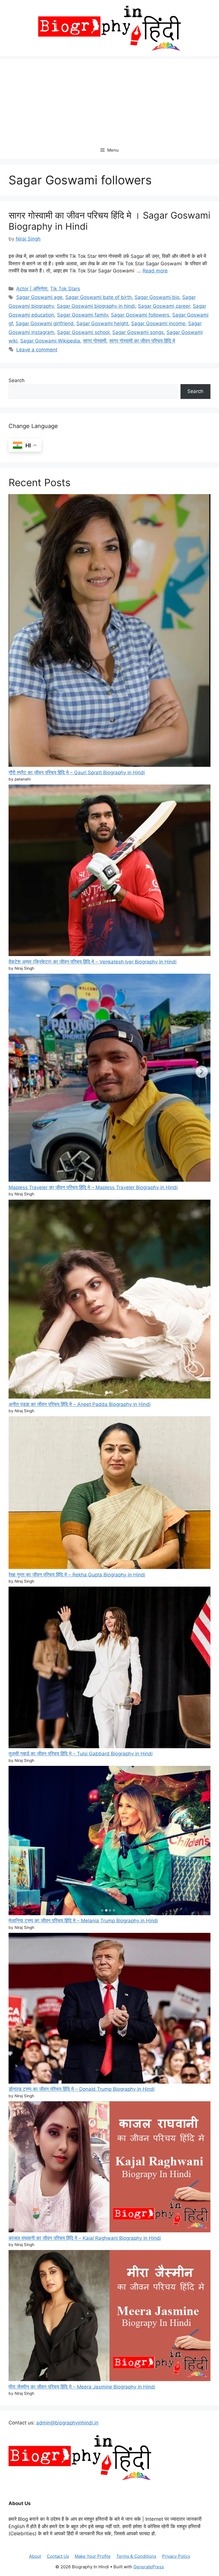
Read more (155, 271)
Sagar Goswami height (102, 323)
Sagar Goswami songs (138, 332)
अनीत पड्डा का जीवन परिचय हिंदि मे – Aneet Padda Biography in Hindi (80, 1404)
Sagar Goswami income (158, 323)
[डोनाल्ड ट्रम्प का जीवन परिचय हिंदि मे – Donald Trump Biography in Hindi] (109, 2009)
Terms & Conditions (136, 2556)
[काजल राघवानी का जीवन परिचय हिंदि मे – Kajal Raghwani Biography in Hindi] (109, 2168)
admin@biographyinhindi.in (67, 2423)
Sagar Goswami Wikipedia (50, 341)
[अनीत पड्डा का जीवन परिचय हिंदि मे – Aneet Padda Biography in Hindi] (109, 1300)
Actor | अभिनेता (32, 289)
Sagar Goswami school (83, 332)
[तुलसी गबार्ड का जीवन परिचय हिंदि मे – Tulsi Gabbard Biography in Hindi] (109, 1668)
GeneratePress (149, 2567)
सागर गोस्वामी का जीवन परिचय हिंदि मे (142, 341)
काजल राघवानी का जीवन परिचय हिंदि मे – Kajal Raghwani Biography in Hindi (85, 2238)
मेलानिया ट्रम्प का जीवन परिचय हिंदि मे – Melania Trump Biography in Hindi (83, 1921)
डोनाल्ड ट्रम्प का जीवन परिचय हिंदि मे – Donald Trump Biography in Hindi (82, 2089)
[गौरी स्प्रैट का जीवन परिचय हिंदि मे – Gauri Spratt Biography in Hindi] (109, 631)
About (35, 2556)
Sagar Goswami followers (140, 315)
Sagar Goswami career (164, 306)
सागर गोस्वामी (95, 341)
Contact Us (58, 2556)
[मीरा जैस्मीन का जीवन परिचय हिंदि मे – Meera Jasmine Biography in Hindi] (109, 2317)
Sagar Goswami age (39, 297)
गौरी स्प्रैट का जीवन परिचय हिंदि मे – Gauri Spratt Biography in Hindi (77, 773)
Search (17, 380)
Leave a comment (37, 350)
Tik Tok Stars (65, 289)
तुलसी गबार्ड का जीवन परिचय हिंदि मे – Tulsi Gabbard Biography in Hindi (81, 1754)
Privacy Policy (176, 2556)
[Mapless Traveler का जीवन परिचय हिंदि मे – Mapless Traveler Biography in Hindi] (109, 1079)
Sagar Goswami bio (157, 297)
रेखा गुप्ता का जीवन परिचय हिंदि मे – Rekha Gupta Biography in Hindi (77, 1575)
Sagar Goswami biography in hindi (96, 306)
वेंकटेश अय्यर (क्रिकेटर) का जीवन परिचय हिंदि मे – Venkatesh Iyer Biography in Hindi (93, 962)
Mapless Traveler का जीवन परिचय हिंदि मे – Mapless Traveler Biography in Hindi (93, 1187)
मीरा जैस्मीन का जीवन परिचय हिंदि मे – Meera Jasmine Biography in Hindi (82, 2387)
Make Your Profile (93, 2556)
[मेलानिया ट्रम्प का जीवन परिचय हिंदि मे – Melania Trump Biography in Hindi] (109, 1842)
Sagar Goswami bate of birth (99, 297)
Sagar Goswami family (83, 315)
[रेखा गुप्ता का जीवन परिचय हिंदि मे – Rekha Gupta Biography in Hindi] (109, 1494)
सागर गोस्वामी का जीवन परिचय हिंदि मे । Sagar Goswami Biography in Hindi (109, 221)
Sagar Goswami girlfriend (45, 323)
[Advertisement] (109, 99)
